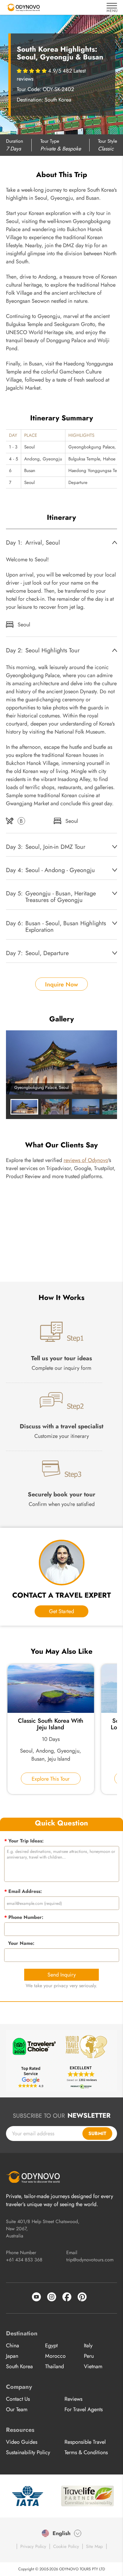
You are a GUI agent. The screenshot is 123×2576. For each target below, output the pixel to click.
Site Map (94, 2546)
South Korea (19, 2366)
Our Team (17, 2409)
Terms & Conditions (86, 2452)
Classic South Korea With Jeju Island (51, 1724)
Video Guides (22, 2442)
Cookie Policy (66, 2546)
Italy (88, 2346)
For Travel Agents (84, 2409)
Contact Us (18, 2399)
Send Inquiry (62, 1975)
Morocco (55, 2356)
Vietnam (93, 2366)
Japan (12, 2356)
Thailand (54, 2366)
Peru (89, 2356)
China (13, 2346)
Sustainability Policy (28, 2452)
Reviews (73, 2399)
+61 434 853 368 (24, 2260)
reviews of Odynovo (86, 1160)
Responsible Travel (85, 2442)
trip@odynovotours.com (90, 2260)
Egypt (51, 2346)
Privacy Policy (33, 2546)
